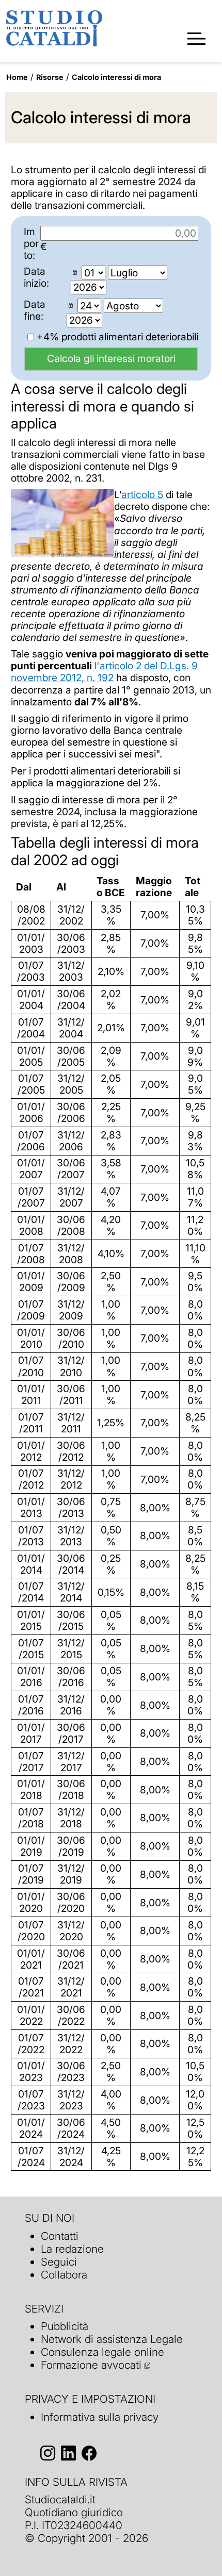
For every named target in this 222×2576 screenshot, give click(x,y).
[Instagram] (48, 2454)
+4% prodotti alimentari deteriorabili (116, 337)
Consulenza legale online (102, 2352)
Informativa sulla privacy (100, 2417)
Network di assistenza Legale (112, 2339)
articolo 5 (142, 494)
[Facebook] (89, 2454)
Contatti (60, 2236)
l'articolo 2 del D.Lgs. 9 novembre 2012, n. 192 (104, 672)
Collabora (64, 2275)
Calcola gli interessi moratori (111, 358)
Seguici (59, 2262)
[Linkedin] (68, 2454)
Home (17, 77)
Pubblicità (65, 2326)
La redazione (72, 2249)
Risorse (50, 77)
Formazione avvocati (91, 2365)
